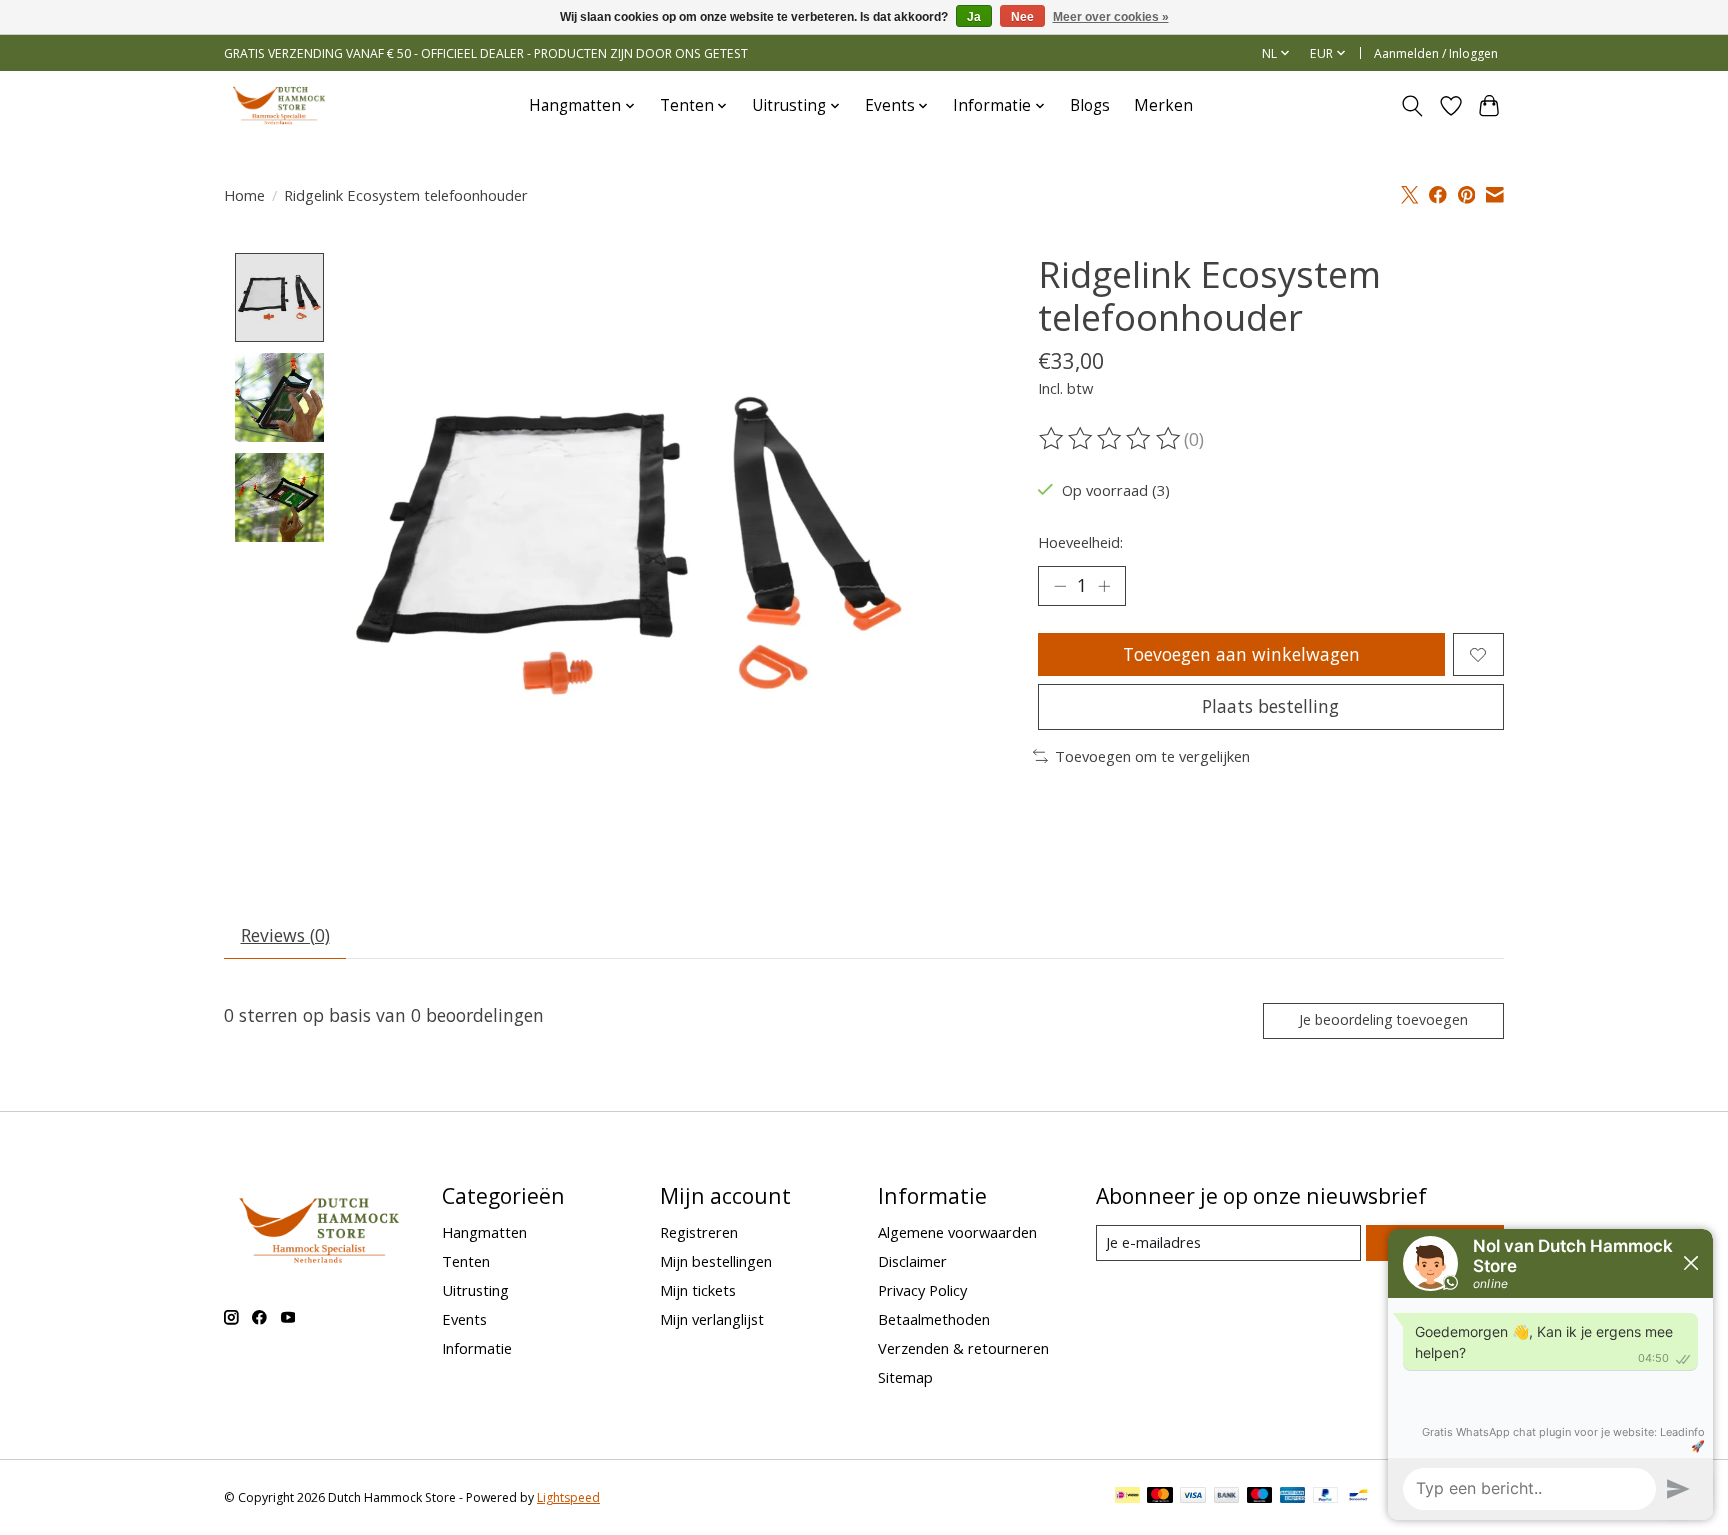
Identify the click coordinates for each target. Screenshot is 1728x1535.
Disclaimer (912, 1261)
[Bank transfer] (1227, 1497)
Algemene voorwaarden (957, 1232)
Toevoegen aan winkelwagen (1241, 654)
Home (244, 195)
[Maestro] (1260, 1497)
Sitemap (905, 1377)
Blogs (1090, 105)
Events (464, 1319)
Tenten (466, 1261)
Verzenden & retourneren (963, 1348)
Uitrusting (475, 1290)
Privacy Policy (922, 1290)
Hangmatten (484, 1232)
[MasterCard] (1160, 1497)
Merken (1163, 105)
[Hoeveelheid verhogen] (1104, 586)
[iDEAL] (1127, 1497)
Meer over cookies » (1111, 17)
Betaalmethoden (934, 1319)
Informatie (477, 1348)
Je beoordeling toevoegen (1383, 1019)
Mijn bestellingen (716, 1261)
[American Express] (1293, 1497)
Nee (1022, 17)
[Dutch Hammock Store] (279, 105)
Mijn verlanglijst (712, 1319)
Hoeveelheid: (1080, 542)
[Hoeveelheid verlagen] (1060, 586)
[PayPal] (1326, 1497)
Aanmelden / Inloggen (1436, 53)
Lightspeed (568, 1497)
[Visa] (1193, 1497)
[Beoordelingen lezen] (1111, 439)
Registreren (699, 1232)
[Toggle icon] (1412, 106)
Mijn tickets (698, 1290)
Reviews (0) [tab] (285, 935)
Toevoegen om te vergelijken (1152, 756)
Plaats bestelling (1270, 706)
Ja (974, 17)
